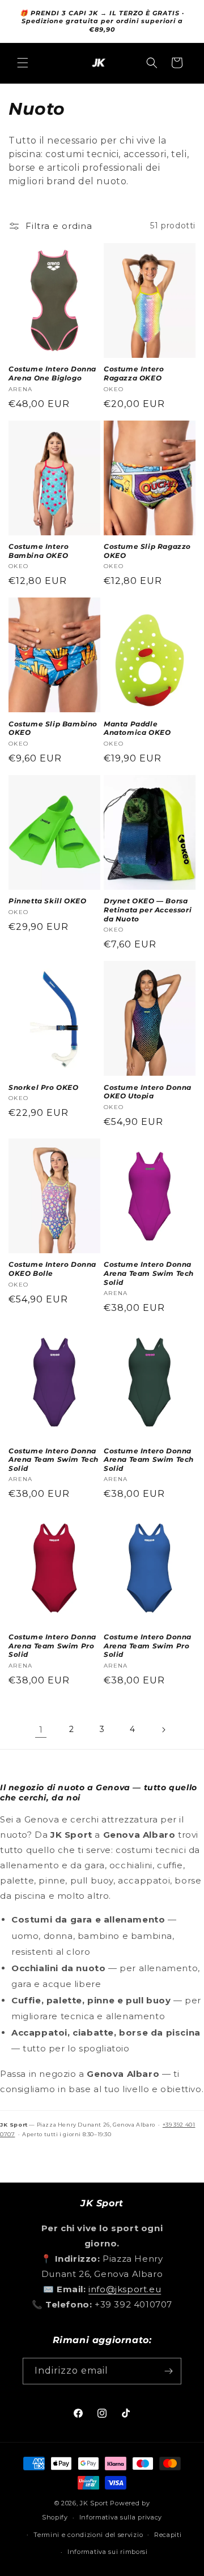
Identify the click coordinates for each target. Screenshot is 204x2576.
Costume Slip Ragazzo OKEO (147, 551)
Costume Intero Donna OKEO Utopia (148, 1092)
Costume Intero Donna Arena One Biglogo (52, 373)
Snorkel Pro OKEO (44, 1087)
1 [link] (41, 1729)
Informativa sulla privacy (121, 2517)
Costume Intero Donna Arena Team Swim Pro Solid (52, 1646)
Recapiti (168, 2535)
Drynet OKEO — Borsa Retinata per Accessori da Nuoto (148, 910)
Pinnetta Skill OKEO (47, 901)
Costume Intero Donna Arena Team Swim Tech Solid (149, 1273)
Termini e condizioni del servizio (88, 2535)
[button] (23, 63)
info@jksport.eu (125, 2289)
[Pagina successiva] (163, 1730)
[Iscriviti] (168, 2371)
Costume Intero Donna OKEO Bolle (52, 1269)
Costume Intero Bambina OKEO (39, 551)
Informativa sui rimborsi (108, 2552)
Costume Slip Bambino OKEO (53, 728)
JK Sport (94, 2503)
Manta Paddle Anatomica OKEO (137, 728)
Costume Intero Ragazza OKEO (134, 373)
